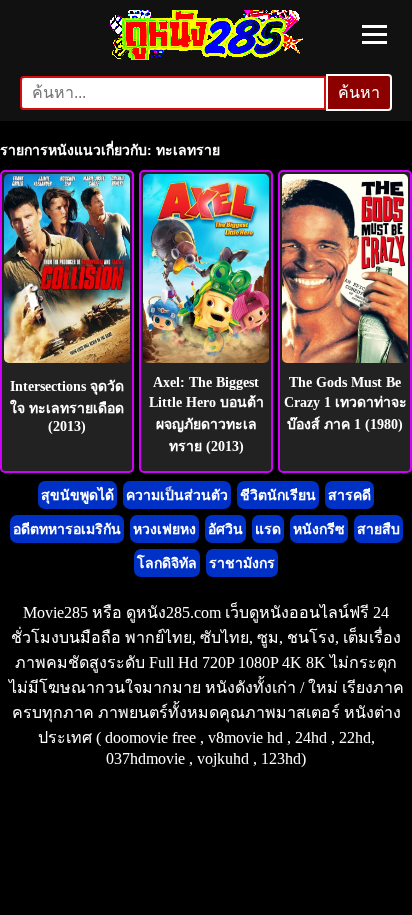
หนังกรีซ (319, 529)
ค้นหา (359, 92)
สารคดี (349, 495)
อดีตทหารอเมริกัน (67, 529)
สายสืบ (378, 529)
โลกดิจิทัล (167, 563)
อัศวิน (225, 529)
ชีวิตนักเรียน (278, 495)
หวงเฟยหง (164, 529)
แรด (268, 529)
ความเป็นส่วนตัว (177, 495)
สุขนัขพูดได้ (77, 495)
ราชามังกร (242, 563)
